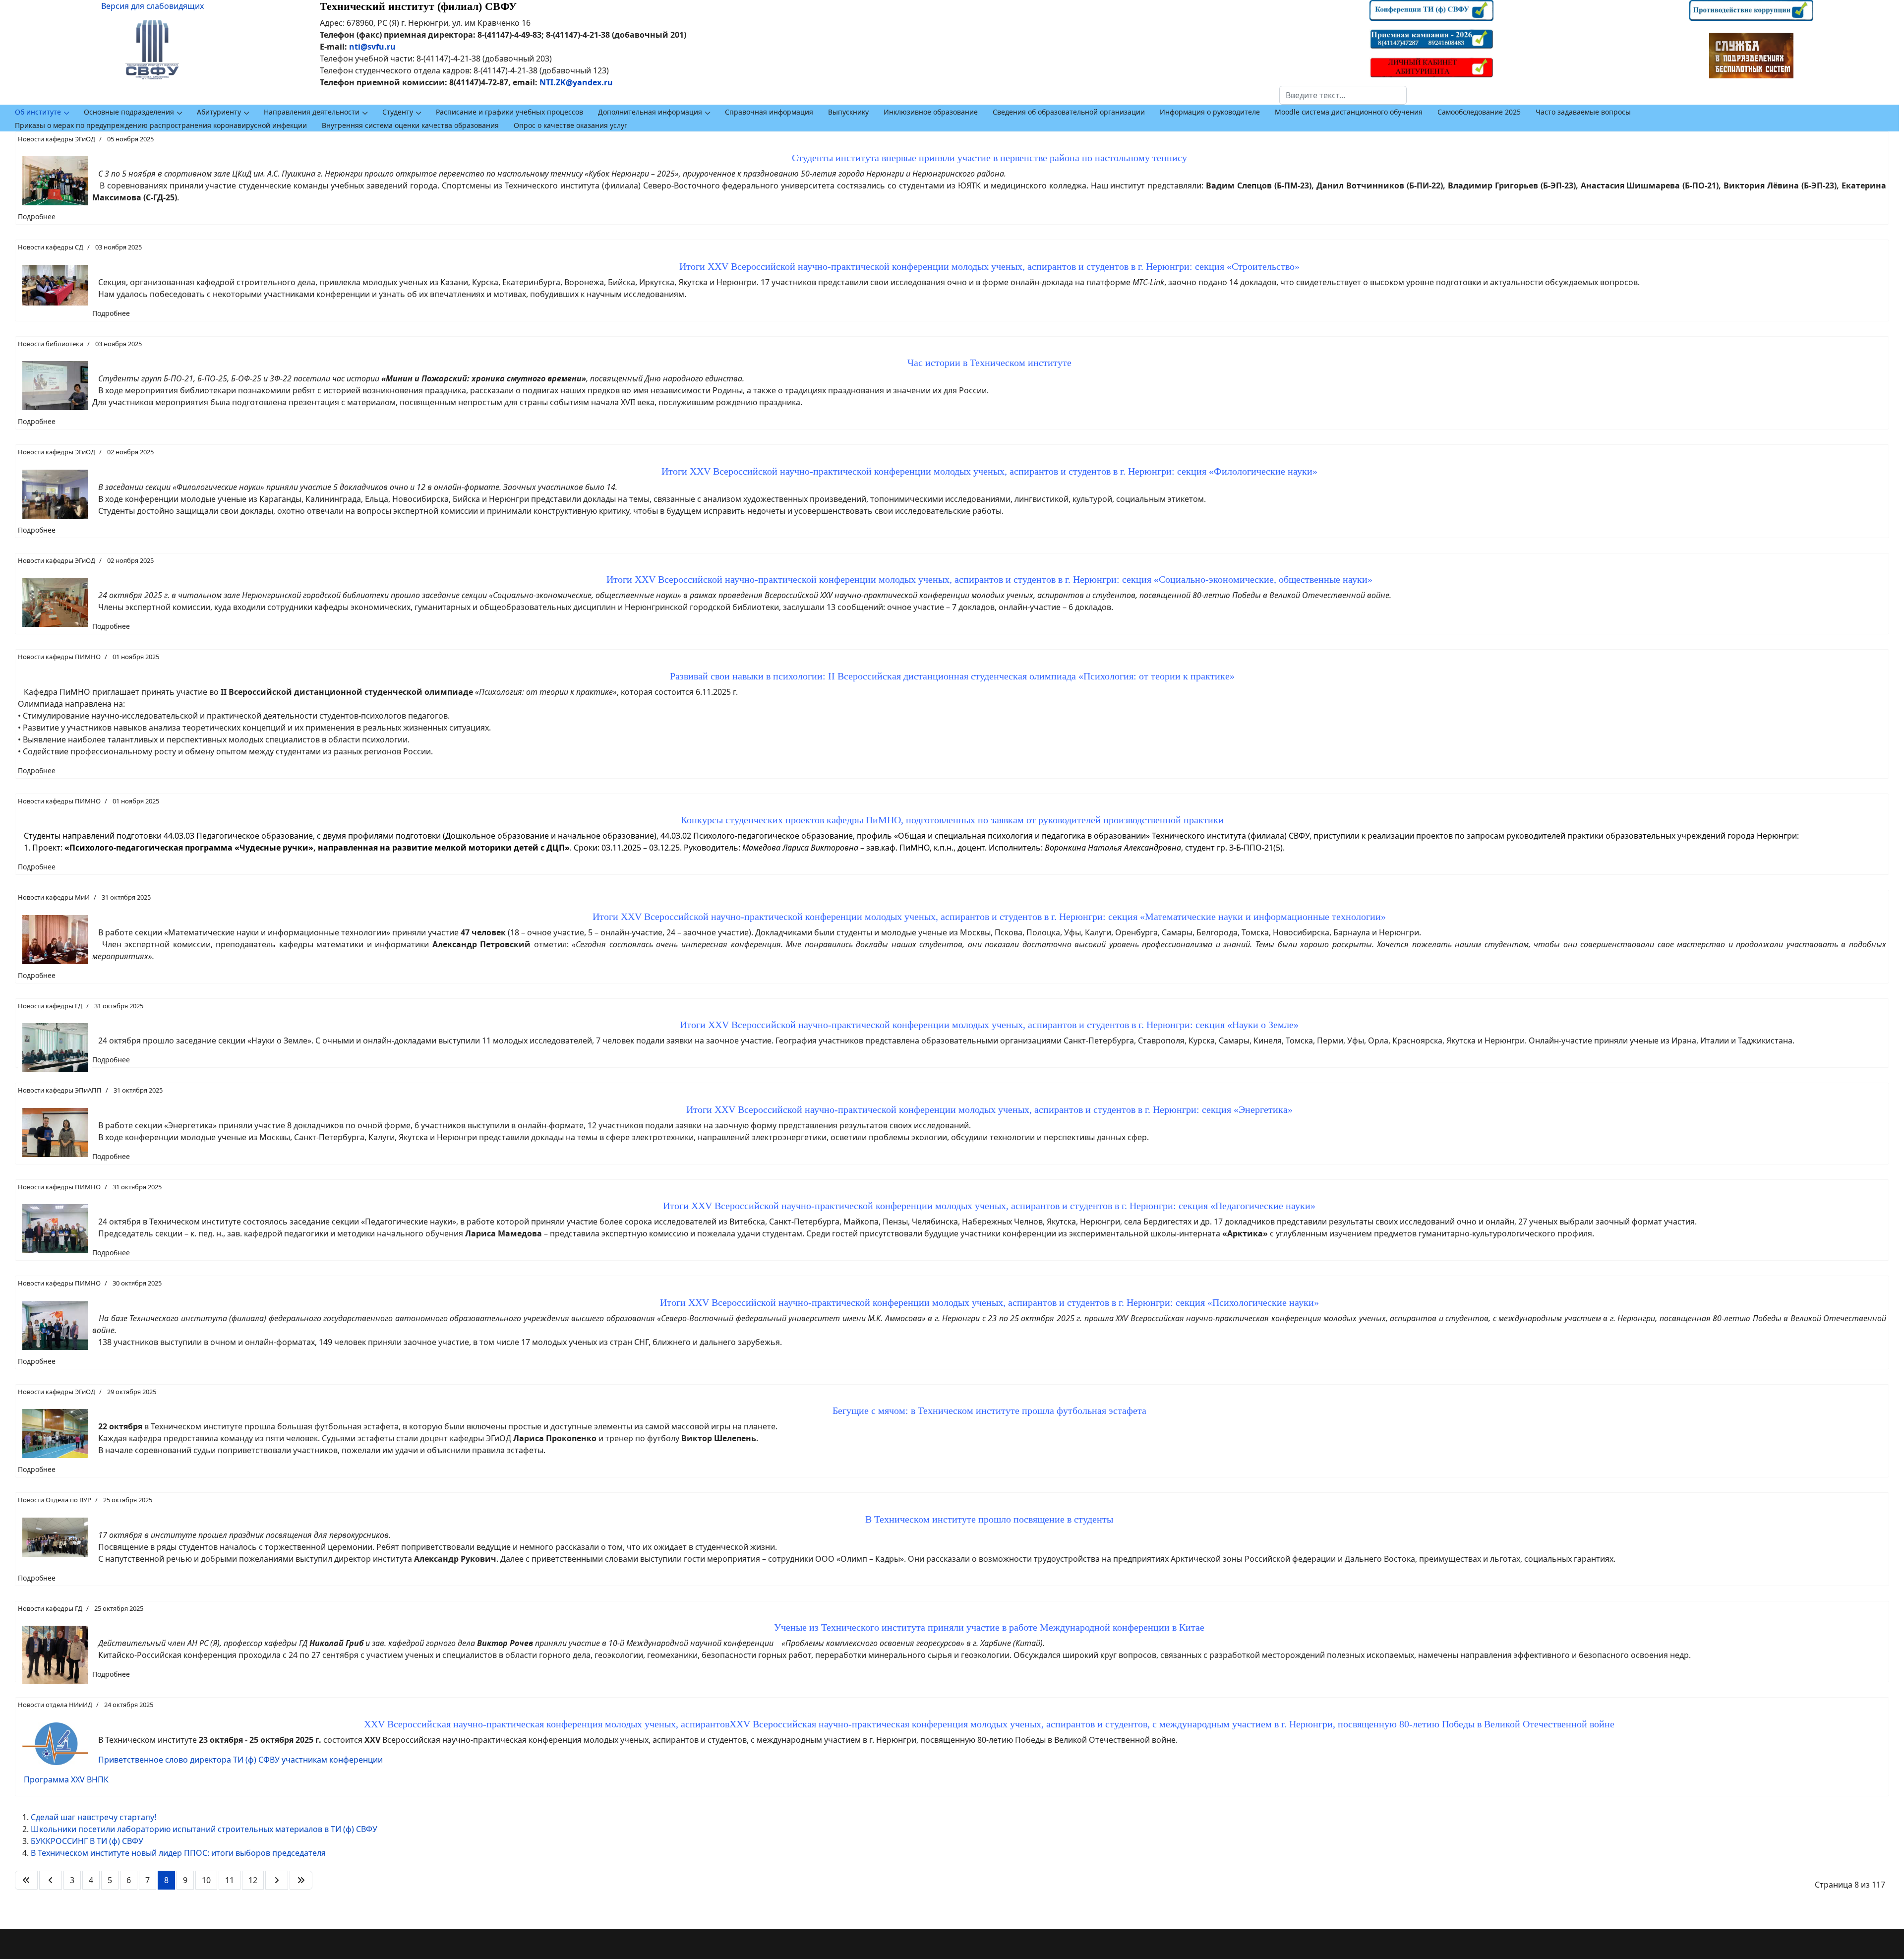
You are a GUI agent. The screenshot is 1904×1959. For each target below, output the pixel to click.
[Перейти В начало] (26, 1880)
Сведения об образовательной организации (1069, 112)
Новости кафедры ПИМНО (59, 657)
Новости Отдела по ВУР (55, 1500)
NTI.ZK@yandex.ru (576, 82)
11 (230, 1880)
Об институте (38, 112)
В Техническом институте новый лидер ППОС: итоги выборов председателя (178, 1853)
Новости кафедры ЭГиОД (57, 139)
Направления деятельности (312, 112)
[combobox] (1343, 95)
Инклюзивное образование (931, 112)
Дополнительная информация (650, 112)
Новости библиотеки (51, 344)
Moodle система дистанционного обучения (1349, 112)
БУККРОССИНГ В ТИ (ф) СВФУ (87, 1841)
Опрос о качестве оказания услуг (570, 125)
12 (253, 1880)
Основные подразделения (129, 112)
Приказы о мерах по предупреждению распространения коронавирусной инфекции (161, 125)
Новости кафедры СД (51, 247)
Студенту (398, 112)
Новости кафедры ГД (50, 1006)
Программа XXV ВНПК (66, 1779)
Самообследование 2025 (1479, 112)
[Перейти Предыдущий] (51, 1880)
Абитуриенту (219, 112)
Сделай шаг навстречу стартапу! (93, 1817)
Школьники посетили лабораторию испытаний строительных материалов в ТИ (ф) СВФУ (204, 1829)
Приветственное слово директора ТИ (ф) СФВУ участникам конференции (240, 1760)
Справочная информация (769, 112)
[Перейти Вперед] (277, 1880)
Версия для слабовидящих (152, 6)
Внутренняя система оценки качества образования (410, 125)
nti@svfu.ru (372, 47)
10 (206, 1880)
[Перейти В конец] (301, 1880)
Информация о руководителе (1210, 112)
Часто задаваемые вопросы (1583, 112)
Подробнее (37, 216)
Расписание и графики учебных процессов (509, 112)
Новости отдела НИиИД (55, 1705)
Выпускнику (848, 112)
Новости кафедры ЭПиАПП (60, 1090)
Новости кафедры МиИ (54, 897)
